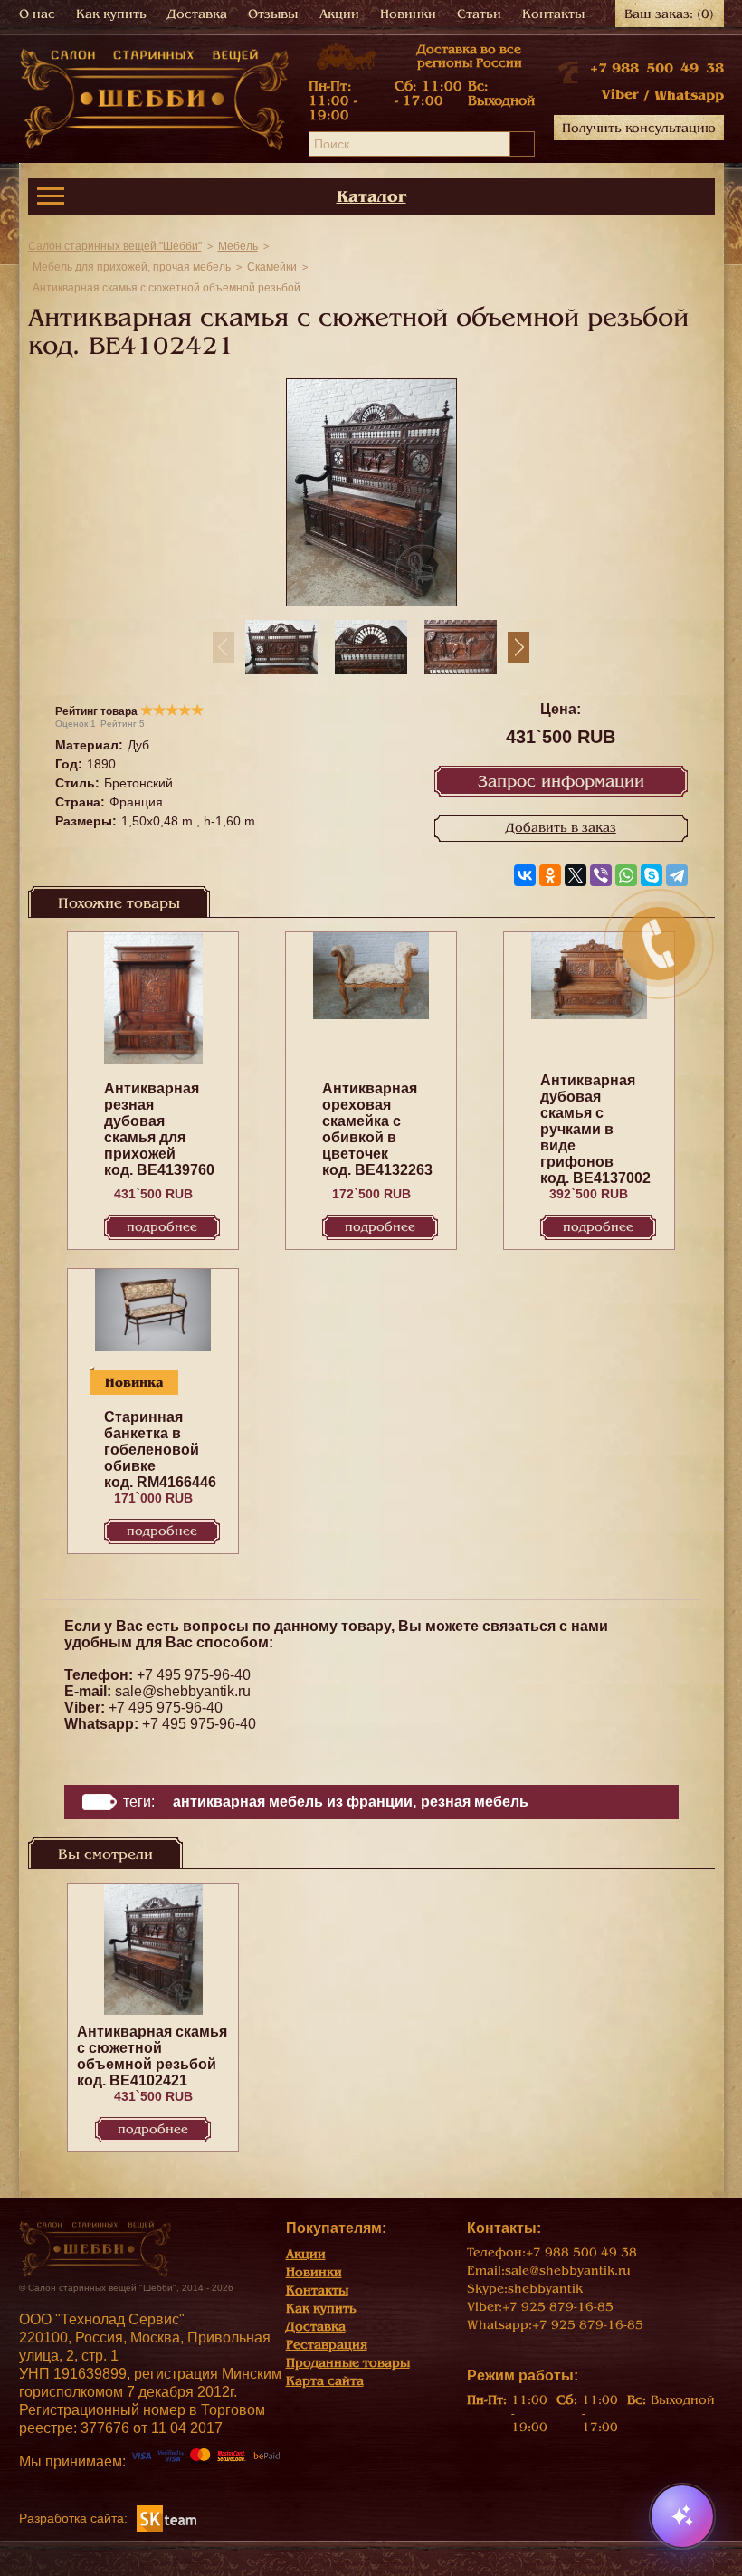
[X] (576, 875)
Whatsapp (689, 95)
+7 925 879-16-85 (558, 2307)
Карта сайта (325, 2381)
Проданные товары (348, 2363)
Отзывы (273, 14)
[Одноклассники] (550, 875)
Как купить (111, 14)
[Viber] (601, 875)
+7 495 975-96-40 (194, 1675)
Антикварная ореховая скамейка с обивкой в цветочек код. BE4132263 (377, 1129)
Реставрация (327, 2345)
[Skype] (652, 875)
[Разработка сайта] (166, 2517)
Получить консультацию (639, 128)
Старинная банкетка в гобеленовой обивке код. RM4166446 (160, 1450)
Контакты (553, 14)
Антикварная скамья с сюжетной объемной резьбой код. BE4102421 (152, 2056)
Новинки (408, 14)
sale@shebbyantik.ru (183, 1691)
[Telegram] (677, 875)
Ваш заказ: (669, 14)
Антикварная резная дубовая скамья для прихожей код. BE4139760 (159, 1129)
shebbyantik (545, 2289)
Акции (339, 14)
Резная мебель (475, 1802)
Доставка (197, 14)
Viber (620, 94)
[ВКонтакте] (525, 875)
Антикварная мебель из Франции (293, 1802)
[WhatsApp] (626, 875)
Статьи (479, 14)
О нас (37, 14)
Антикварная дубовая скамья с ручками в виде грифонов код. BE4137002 (595, 1129)
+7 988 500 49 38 (657, 68)
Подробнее (162, 1227)
